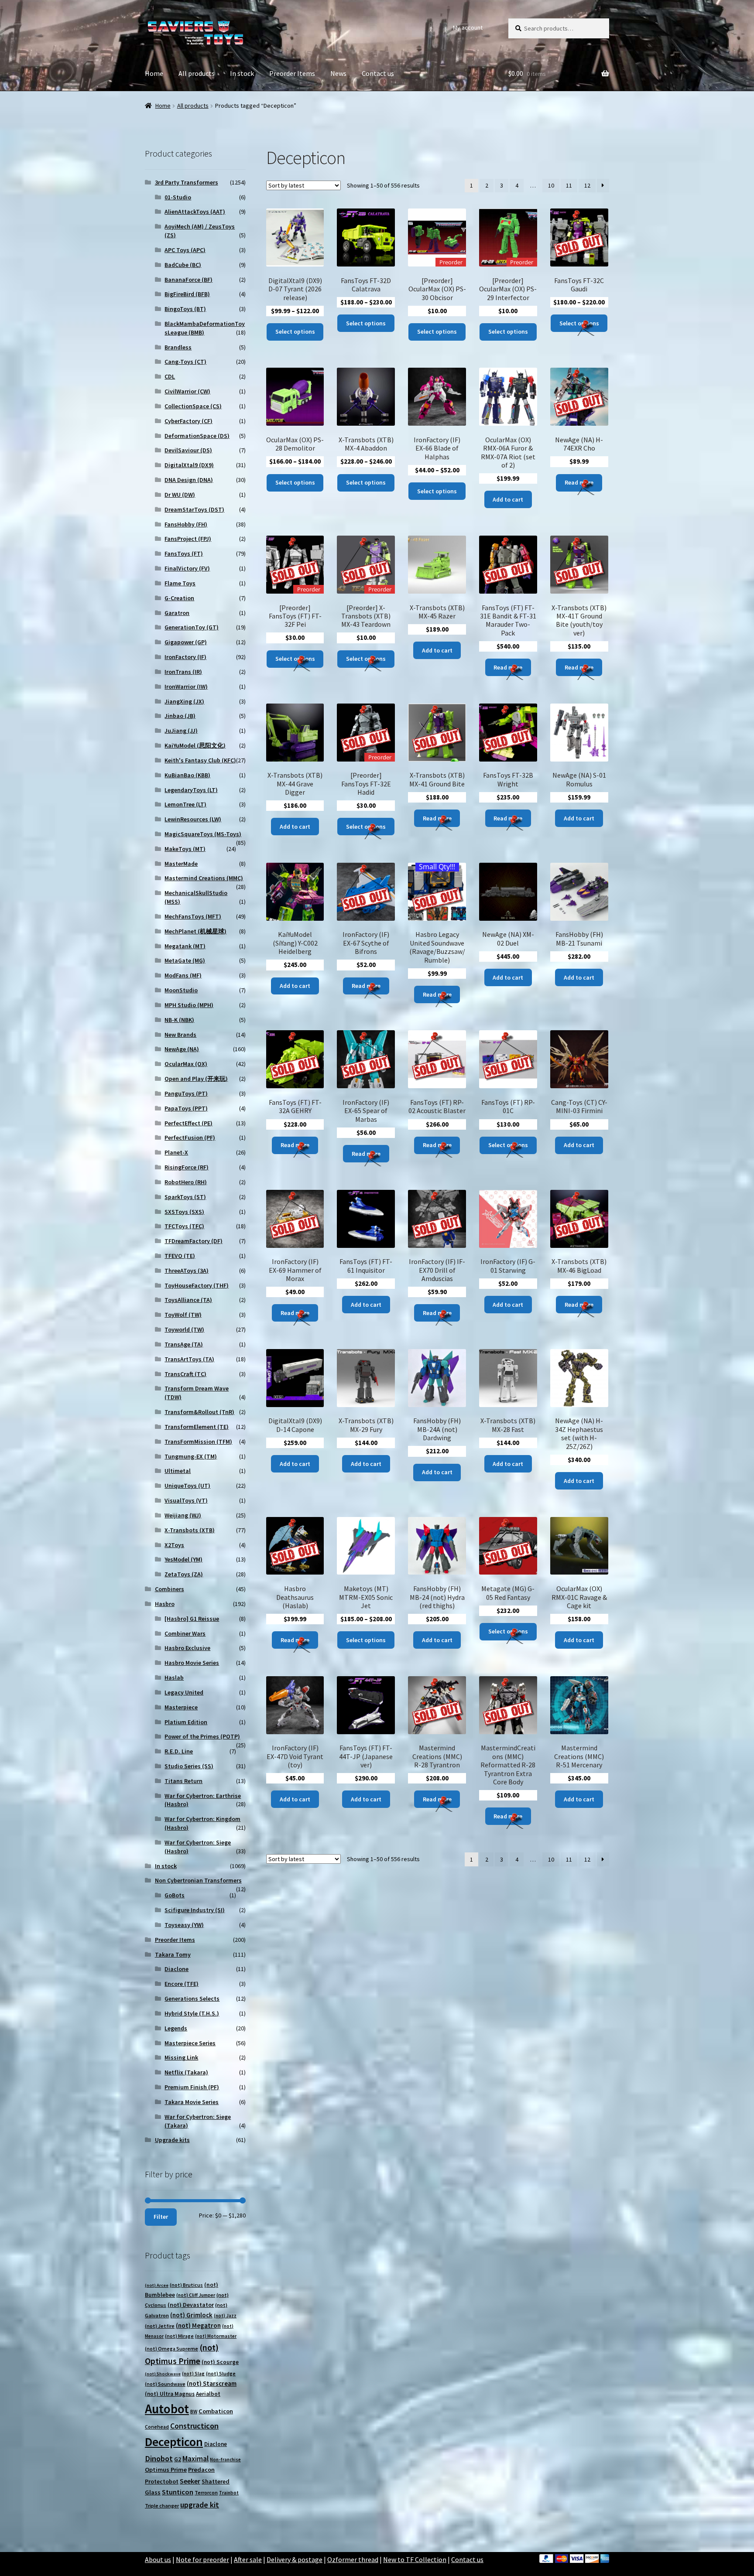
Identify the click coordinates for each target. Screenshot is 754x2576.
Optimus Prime (166, 2470)
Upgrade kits (172, 2140)
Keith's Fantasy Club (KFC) (200, 760)
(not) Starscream (212, 2383)
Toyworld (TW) (184, 1329)
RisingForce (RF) (187, 1167)
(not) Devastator (191, 2305)
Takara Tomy (173, 1954)
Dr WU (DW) (180, 495)
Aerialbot (208, 2394)
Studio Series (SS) (189, 1766)
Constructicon (194, 2426)
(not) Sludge (221, 2373)
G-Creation (179, 598)
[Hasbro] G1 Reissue (192, 1619)
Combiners (170, 1589)
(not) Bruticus (186, 2285)
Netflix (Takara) (186, 2072)
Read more (579, 482)
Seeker (190, 2481)
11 (569, 185)
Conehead (157, 2427)
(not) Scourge (220, 2362)
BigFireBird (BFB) (187, 294)
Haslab (174, 1677)
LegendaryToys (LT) (191, 790)
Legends (176, 2028)
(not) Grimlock (191, 2315)
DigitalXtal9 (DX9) (189, 465)
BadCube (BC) (183, 265)
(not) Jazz (225, 2316)
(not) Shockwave (163, 2374)
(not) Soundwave (165, 2384)
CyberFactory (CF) (188, 421)
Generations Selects (192, 1999)
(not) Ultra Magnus (170, 2394)
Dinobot (159, 2458)
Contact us (378, 73)
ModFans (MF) (183, 975)
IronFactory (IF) (185, 657)
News (338, 73)
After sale (248, 2559)
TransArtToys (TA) (189, 1359)
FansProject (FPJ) (188, 539)
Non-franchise (225, 2460)
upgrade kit (200, 2505)
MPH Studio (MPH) (189, 1005)
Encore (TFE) (182, 1984)
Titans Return (183, 1781)
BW (194, 2411)
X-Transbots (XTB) (190, 1530)
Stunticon (178, 2492)
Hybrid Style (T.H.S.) (192, 2013)
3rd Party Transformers (187, 182)
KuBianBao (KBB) (187, 775)
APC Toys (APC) (185, 250)
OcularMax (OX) (186, 1064)
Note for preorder (202, 2559)
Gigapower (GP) (186, 642)
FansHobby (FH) (186, 524)
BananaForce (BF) (188, 280)
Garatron (177, 613)
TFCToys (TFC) (184, 1226)
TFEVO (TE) (180, 1256)
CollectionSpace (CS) (193, 406)
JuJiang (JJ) (181, 731)
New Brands (180, 1035)
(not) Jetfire (160, 2326)
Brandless (178, 347)
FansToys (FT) (184, 553)
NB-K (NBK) (179, 1020)
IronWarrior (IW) (186, 687)
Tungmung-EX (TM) (191, 1456)
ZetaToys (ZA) (184, 1574)
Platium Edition (186, 1722)
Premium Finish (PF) (192, 2087)
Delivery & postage (295, 2559)
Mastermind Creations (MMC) (204, 878)
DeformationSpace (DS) (197, 436)
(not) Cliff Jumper (196, 2295)
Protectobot (162, 2481)
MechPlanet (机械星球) (195, 931)
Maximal (195, 2459)
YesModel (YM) (183, 1559)
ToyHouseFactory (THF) (197, 1285)
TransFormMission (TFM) (198, 1442)
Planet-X (176, 1152)
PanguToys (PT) (186, 1093)
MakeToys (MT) (185, 849)
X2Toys (174, 1545)
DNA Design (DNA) (189, 480)
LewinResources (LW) (193, 819)
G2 (178, 2459)
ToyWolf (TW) (183, 1315)
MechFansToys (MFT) (193, 916)
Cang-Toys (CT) (185, 362)
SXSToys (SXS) (184, 1212)
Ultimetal (178, 1471)
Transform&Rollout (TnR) (199, 1412)
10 (551, 185)
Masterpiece (181, 1707)
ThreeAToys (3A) (187, 1271)
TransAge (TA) (184, 1344)
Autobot (167, 2409)
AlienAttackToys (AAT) (195, 212)
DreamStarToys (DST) (194, 509)
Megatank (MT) (185, 946)
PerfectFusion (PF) (190, 1138)
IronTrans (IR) (183, 672)
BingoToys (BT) (185, 309)
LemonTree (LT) (185, 804)
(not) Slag (193, 2374)
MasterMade (181, 864)
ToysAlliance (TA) (188, 1300)
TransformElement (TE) (197, 1427)
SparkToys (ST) (185, 1197)
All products (197, 73)
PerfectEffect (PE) (188, 1123)
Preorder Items (292, 73)
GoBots (175, 1895)
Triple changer (162, 2506)
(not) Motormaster (216, 2336)
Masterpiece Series (190, 2043)
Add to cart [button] (508, 499)
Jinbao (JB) (180, 716)
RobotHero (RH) (186, 1182)
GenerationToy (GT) (192, 627)
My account (468, 27)
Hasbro (165, 1604)
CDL (170, 376)
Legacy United (184, 1692)
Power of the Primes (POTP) (202, 1736)
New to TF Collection (415, 2559)
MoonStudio (181, 990)
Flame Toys (180, 583)
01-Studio (178, 197)
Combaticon (216, 2411)
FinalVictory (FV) (187, 568)
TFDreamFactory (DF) (194, 1241)
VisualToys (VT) (186, 1500)
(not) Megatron (198, 2325)
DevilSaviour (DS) (188, 450)
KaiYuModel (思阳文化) (195, 745)
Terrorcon (206, 2492)
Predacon (201, 2470)
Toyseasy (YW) (184, 1925)
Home (154, 73)
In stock (242, 73)
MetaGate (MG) (185, 960)
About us (158, 2559)
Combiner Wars (185, 1633)
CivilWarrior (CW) (187, 391)
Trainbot (229, 2493)
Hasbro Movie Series (192, 1663)
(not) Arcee (157, 2285)
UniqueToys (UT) (187, 1486)
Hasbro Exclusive (187, 1648)
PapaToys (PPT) (186, 1108)
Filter (161, 2217)
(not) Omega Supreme (171, 2349)
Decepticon (174, 2442)
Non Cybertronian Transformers (198, 1880)
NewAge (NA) (182, 1049)
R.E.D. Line (179, 1751)
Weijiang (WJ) (183, 1515)
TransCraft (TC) (185, 1374)
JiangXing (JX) (184, 701)
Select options (295, 331)
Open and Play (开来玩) (196, 1079)
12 (587, 185)
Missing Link (181, 2057)
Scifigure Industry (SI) (195, 1910)
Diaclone (177, 1969)
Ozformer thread (353, 2559)
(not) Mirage (179, 2336)
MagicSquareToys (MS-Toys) (203, 834)
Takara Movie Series (192, 2102)
